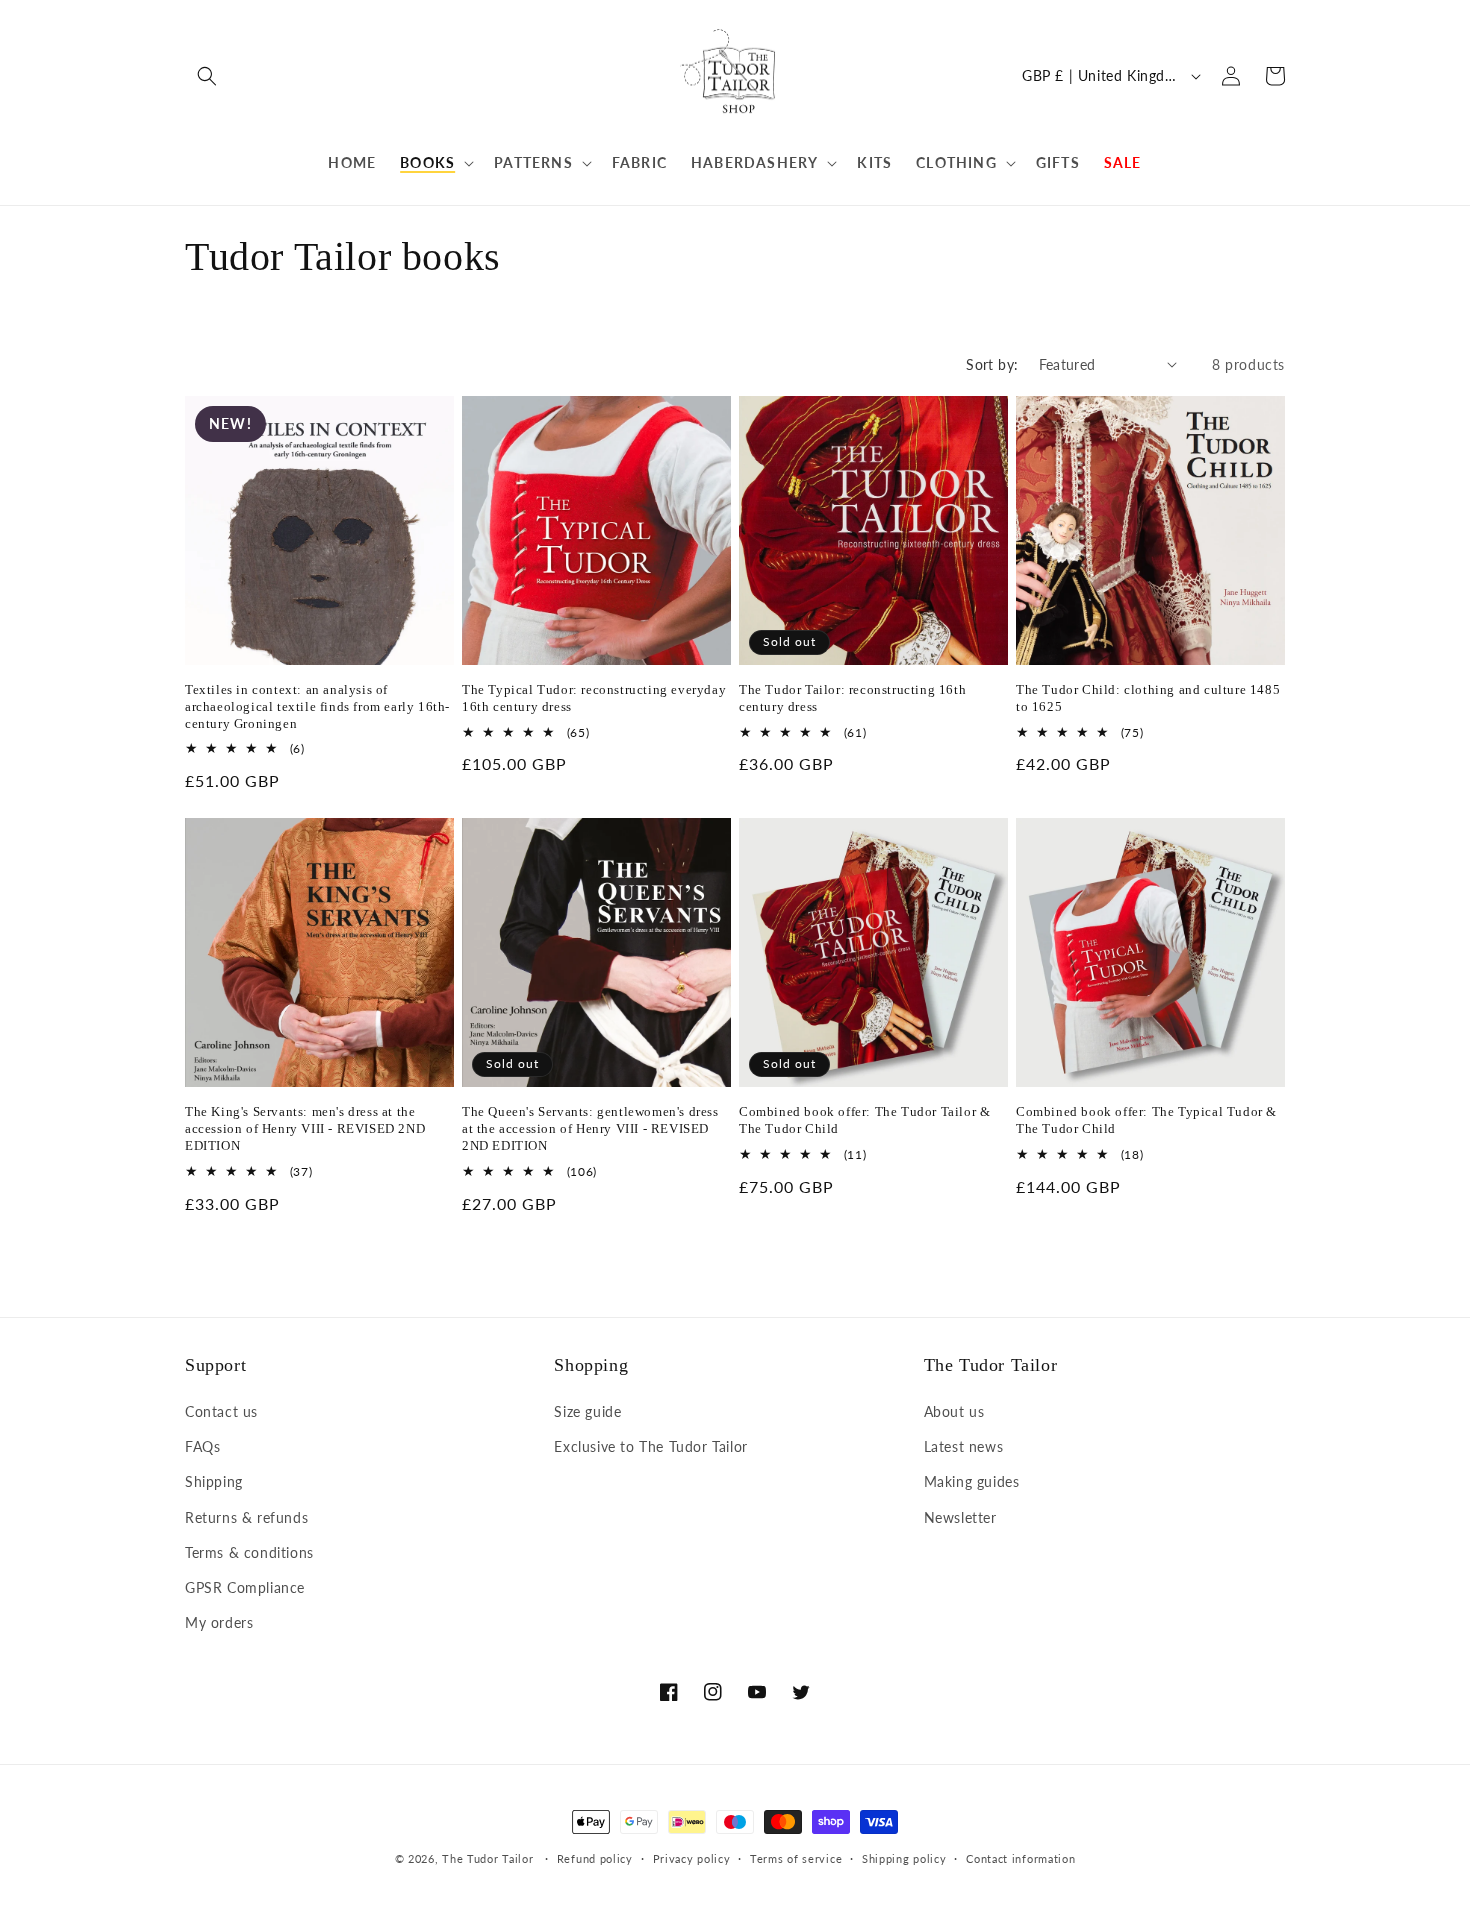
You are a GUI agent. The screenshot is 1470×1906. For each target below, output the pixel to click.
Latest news (964, 1446)
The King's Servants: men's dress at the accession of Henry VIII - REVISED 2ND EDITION (305, 1128)
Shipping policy (904, 1858)
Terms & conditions (249, 1552)
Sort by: (992, 364)
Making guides (972, 1481)
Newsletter (960, 1517)
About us (954, 1411)
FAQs (202, 1446)
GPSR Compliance (245, 1587)
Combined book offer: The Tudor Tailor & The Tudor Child (864, 1120)
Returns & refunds (246, 1517)
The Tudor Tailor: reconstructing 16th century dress (852, 698)
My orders (219, 1622)
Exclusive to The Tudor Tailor (650, 1446)
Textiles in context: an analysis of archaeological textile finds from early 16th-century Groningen (317, 706)
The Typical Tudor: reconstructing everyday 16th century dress (594, 698)
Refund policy (595, 1858)
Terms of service (796, 1858)
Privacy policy (692, 1858)
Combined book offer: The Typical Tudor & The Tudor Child (1146, 1120)
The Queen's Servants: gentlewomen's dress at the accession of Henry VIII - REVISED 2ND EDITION (590, 1128)
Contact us (221, 1411)
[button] (207, 76)
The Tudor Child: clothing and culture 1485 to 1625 (1148, 698)
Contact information (1020, 1858)
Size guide (587, 1411)
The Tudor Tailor (487, 1858)
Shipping (214, 1481)
